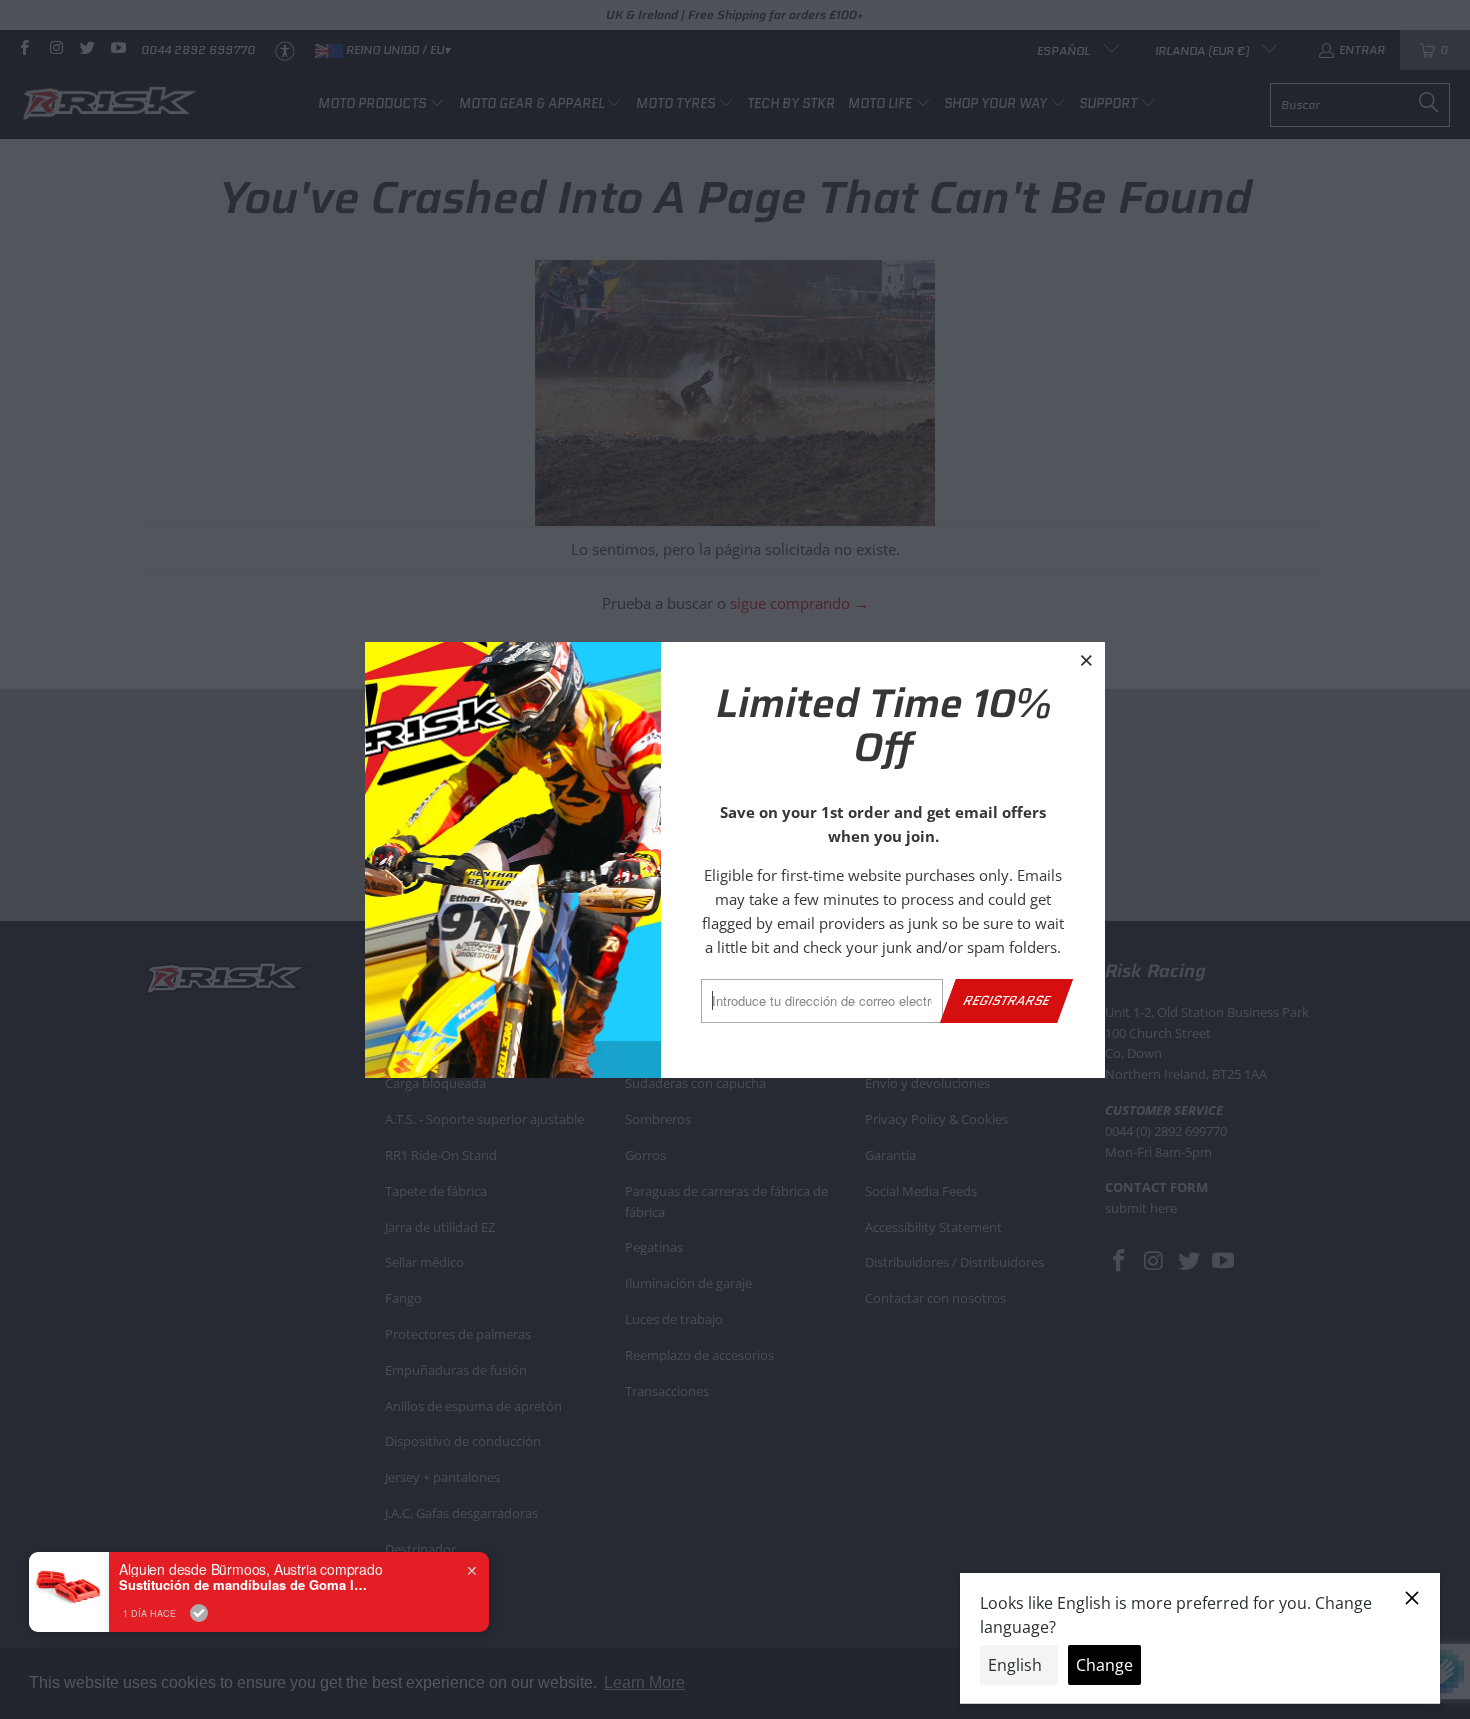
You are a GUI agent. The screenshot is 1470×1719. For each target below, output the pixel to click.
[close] (1087, 660)
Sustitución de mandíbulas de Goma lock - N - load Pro (244, 1585)
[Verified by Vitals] (199, 1613)
